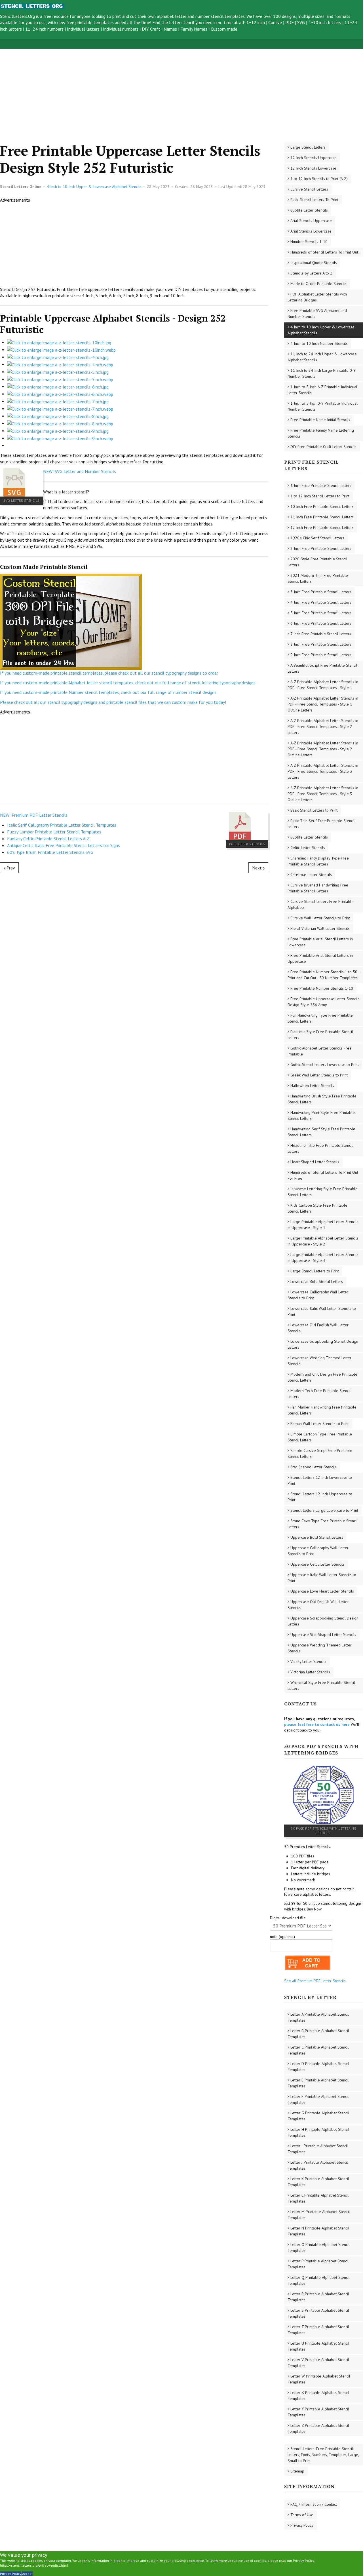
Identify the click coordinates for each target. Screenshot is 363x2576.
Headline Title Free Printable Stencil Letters (320, 1148)
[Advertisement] (170, 89)
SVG (301, 22)
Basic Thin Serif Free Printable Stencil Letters (321, 824)
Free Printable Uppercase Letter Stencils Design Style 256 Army (324, 1002)
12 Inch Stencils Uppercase (314, 158)
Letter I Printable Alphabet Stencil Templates (318, 2149)
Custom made (224, 29)
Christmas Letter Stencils (311, 875)
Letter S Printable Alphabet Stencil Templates (318, 2313)
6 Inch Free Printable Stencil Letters (321, 623)
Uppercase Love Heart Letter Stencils (322, 1591)
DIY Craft (151, 29)
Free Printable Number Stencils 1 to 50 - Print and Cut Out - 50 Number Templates (324, 975)
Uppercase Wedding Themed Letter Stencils (320, 1648)
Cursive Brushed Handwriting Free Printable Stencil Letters (318, 888)
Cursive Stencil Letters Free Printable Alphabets (321, 904)
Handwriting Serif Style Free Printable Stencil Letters (321, 1132)
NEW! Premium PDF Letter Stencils (34, 815)
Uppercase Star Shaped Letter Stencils (323, 1635)
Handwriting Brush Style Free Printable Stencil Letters (322, 1099)
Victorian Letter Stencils (310, 1672)
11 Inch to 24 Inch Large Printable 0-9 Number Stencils (322, 373)
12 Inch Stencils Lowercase (313, 168)
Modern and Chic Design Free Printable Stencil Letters (322, 1377)
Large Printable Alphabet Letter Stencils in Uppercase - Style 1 (323, 1225)
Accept (27, 2574)
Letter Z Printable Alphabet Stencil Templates (318, 2428)
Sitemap (297, 2471)
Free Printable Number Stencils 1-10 (322, 988)
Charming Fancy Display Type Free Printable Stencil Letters (318, 861)
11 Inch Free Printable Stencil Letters (322, 517)
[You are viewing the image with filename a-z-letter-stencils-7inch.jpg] (58, 401)
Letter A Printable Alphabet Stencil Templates (318, 2017)
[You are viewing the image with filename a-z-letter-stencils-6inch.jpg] (58, 386)
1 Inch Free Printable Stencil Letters (321, 485)
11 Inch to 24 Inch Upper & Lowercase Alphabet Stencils (322, 357)
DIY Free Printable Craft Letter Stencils (323, 447)
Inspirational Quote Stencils (314, 263)
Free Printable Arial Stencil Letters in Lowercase (320, 942)
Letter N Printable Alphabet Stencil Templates (318, 2231)
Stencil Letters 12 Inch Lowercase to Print (320, 1480)
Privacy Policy (302, 2525)
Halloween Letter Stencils (312, 1086)
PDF (290, 22)
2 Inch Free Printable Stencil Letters (321, 548)
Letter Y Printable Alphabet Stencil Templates (318, 2412)
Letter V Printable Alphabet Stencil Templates (318, 2363)
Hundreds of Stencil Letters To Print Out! (325, 252)
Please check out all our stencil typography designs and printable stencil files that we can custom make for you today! (113, 702)
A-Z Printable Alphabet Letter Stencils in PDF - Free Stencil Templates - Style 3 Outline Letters (323, 794)
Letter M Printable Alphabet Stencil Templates (319, 2215)
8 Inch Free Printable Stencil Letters (321, 644)
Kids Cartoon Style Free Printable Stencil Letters (317, 1208)
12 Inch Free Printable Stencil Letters (322, 527)
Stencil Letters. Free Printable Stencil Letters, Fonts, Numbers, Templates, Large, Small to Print (323, 2455)
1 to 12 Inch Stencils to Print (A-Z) (319, 179)
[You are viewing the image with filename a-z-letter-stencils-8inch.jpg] (58, 416)
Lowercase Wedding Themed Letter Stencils (319, 1361)
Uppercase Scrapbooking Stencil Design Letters (323, 1621)
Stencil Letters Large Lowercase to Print (324, 1510)
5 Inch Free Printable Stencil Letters (321, 613)
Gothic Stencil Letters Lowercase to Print (325, 1065)
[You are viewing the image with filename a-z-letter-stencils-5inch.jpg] (58, 371)
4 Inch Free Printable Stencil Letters (321, 602)
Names (170, 29)
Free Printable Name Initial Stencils (320, 420)
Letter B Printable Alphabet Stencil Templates (318, 2034)
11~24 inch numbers (44, 29)
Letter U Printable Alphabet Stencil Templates (318, 2346)
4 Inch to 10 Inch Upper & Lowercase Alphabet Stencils (321, 330)
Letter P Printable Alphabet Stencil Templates (318, 2264)
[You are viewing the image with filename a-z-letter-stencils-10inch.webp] (61, 349)
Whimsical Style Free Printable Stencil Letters (321, 1685)
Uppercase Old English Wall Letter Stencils (318, 1605)
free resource (56, 16)
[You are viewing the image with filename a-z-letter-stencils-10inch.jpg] (59, 342)
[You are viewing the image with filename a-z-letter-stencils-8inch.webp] (60, 423)
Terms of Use (302, 2515)
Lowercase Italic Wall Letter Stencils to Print (322, 1311)
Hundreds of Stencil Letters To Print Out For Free (323, 1175)
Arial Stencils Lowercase (311, 231)
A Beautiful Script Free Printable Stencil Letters (322, 668)
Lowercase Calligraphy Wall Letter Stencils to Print (318, 1295)
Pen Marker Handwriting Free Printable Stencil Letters (322, 1410)
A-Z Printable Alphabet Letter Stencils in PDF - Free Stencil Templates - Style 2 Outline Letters (323, 749)
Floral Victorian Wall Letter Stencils (320, 928)
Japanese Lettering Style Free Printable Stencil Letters (323, 1192)
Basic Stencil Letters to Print (314, 810)
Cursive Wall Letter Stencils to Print (320, 918)
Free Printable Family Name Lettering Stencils (321, 433)
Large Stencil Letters (308, 147)
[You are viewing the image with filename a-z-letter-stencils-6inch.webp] (60, 394)
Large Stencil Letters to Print (315, 1271)
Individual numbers (121, 29)
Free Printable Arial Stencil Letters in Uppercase (320, 958)
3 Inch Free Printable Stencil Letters (321, 592)
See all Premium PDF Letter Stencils (315, 1981)
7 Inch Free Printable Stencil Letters (321, 634)
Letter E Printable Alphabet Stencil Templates (318, 2083)
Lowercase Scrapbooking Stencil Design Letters (323, 1344)
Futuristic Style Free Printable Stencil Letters (320, 1035)
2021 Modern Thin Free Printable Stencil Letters (318, 578)
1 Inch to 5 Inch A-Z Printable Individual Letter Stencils (322, 390)
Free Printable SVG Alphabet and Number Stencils (317, 313)
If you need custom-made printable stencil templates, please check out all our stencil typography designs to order (109, 673)
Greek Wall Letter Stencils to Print (319, 1075)
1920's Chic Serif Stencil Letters (317, 538)
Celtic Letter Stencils (308, 848)
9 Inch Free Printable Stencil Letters (321, 655)
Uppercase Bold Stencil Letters (317, 1537)
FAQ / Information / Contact (314, 2504)
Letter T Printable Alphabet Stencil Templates (318, 2330)
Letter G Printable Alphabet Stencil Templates (318, 2116)
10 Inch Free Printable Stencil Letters (322, 506)
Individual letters (83, 29)
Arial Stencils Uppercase (311, 221)
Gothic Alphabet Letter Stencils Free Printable (320, 1051)
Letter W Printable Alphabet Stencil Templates (319, 2379)
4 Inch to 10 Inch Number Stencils (319, 343)
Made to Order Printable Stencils (318, 284)
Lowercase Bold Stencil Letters (317, 1281)
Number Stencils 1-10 (309, 242)
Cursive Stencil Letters (309, 189)
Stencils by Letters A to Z (312, 273)
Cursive (275, 22)
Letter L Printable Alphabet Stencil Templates (318, 2198)
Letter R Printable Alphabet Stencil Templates (318, 2297)
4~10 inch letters (325, 22)
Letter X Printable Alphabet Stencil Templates (318, 2396)
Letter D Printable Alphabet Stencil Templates (318, 2067)
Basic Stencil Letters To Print (314, 200)
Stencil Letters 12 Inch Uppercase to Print (320, 1497)
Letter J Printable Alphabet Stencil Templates (318, 2165)
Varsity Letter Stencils (308, 1661)
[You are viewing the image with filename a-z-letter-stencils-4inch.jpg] (58, 357)
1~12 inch (256, 22)
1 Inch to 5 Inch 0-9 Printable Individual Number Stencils (323, 406)
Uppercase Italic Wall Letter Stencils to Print (322, 1578)
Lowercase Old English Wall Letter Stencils (318, 1328)
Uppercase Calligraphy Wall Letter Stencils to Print (318, 1551)
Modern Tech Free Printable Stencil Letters (319, 1394)
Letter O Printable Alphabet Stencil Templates (319, 2247)
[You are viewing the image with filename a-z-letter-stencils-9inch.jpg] (58, 430)
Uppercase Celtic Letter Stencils (317, 1564)
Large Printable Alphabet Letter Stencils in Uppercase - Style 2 (323, 1241)
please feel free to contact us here (317, 1724)
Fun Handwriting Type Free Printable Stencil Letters (320, 1018)
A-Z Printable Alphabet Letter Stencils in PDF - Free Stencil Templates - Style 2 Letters (323, 727)
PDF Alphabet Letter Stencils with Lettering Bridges (317, 297)
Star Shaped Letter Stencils (314, 1467)
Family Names (194, 29)
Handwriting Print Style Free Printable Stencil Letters (321, 1115)
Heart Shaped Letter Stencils (315, 1162)
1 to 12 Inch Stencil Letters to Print (320, 496)
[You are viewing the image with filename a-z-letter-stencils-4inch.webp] (60, 364)
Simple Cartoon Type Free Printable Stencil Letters (320, 1437)
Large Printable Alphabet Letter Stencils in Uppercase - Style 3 (323, 1258)
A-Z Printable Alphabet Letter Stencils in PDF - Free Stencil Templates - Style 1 (323, 685)
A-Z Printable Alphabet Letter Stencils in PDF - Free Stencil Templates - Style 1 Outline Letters (323, 704)
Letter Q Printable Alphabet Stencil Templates (319, 2280)
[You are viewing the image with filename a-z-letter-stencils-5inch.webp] (60, 379)
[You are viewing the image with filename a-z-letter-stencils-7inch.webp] (60, 408)
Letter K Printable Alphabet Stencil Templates (318, 2182)
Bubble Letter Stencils (309, 210)
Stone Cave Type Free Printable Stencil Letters (323, 1524)
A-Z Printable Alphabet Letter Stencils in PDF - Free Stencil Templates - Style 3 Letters (323, 771)
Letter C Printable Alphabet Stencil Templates (318, 2050)
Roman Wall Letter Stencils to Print (320, 1424)
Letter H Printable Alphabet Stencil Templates (318, 2132)
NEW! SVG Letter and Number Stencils (80, 471)
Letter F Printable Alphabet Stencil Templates (318, 2099)
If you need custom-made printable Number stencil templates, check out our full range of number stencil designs (108, 692)
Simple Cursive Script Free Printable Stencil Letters (320, 1453)
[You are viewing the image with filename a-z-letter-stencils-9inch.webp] (60, 438)
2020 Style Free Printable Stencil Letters (317, 562)
